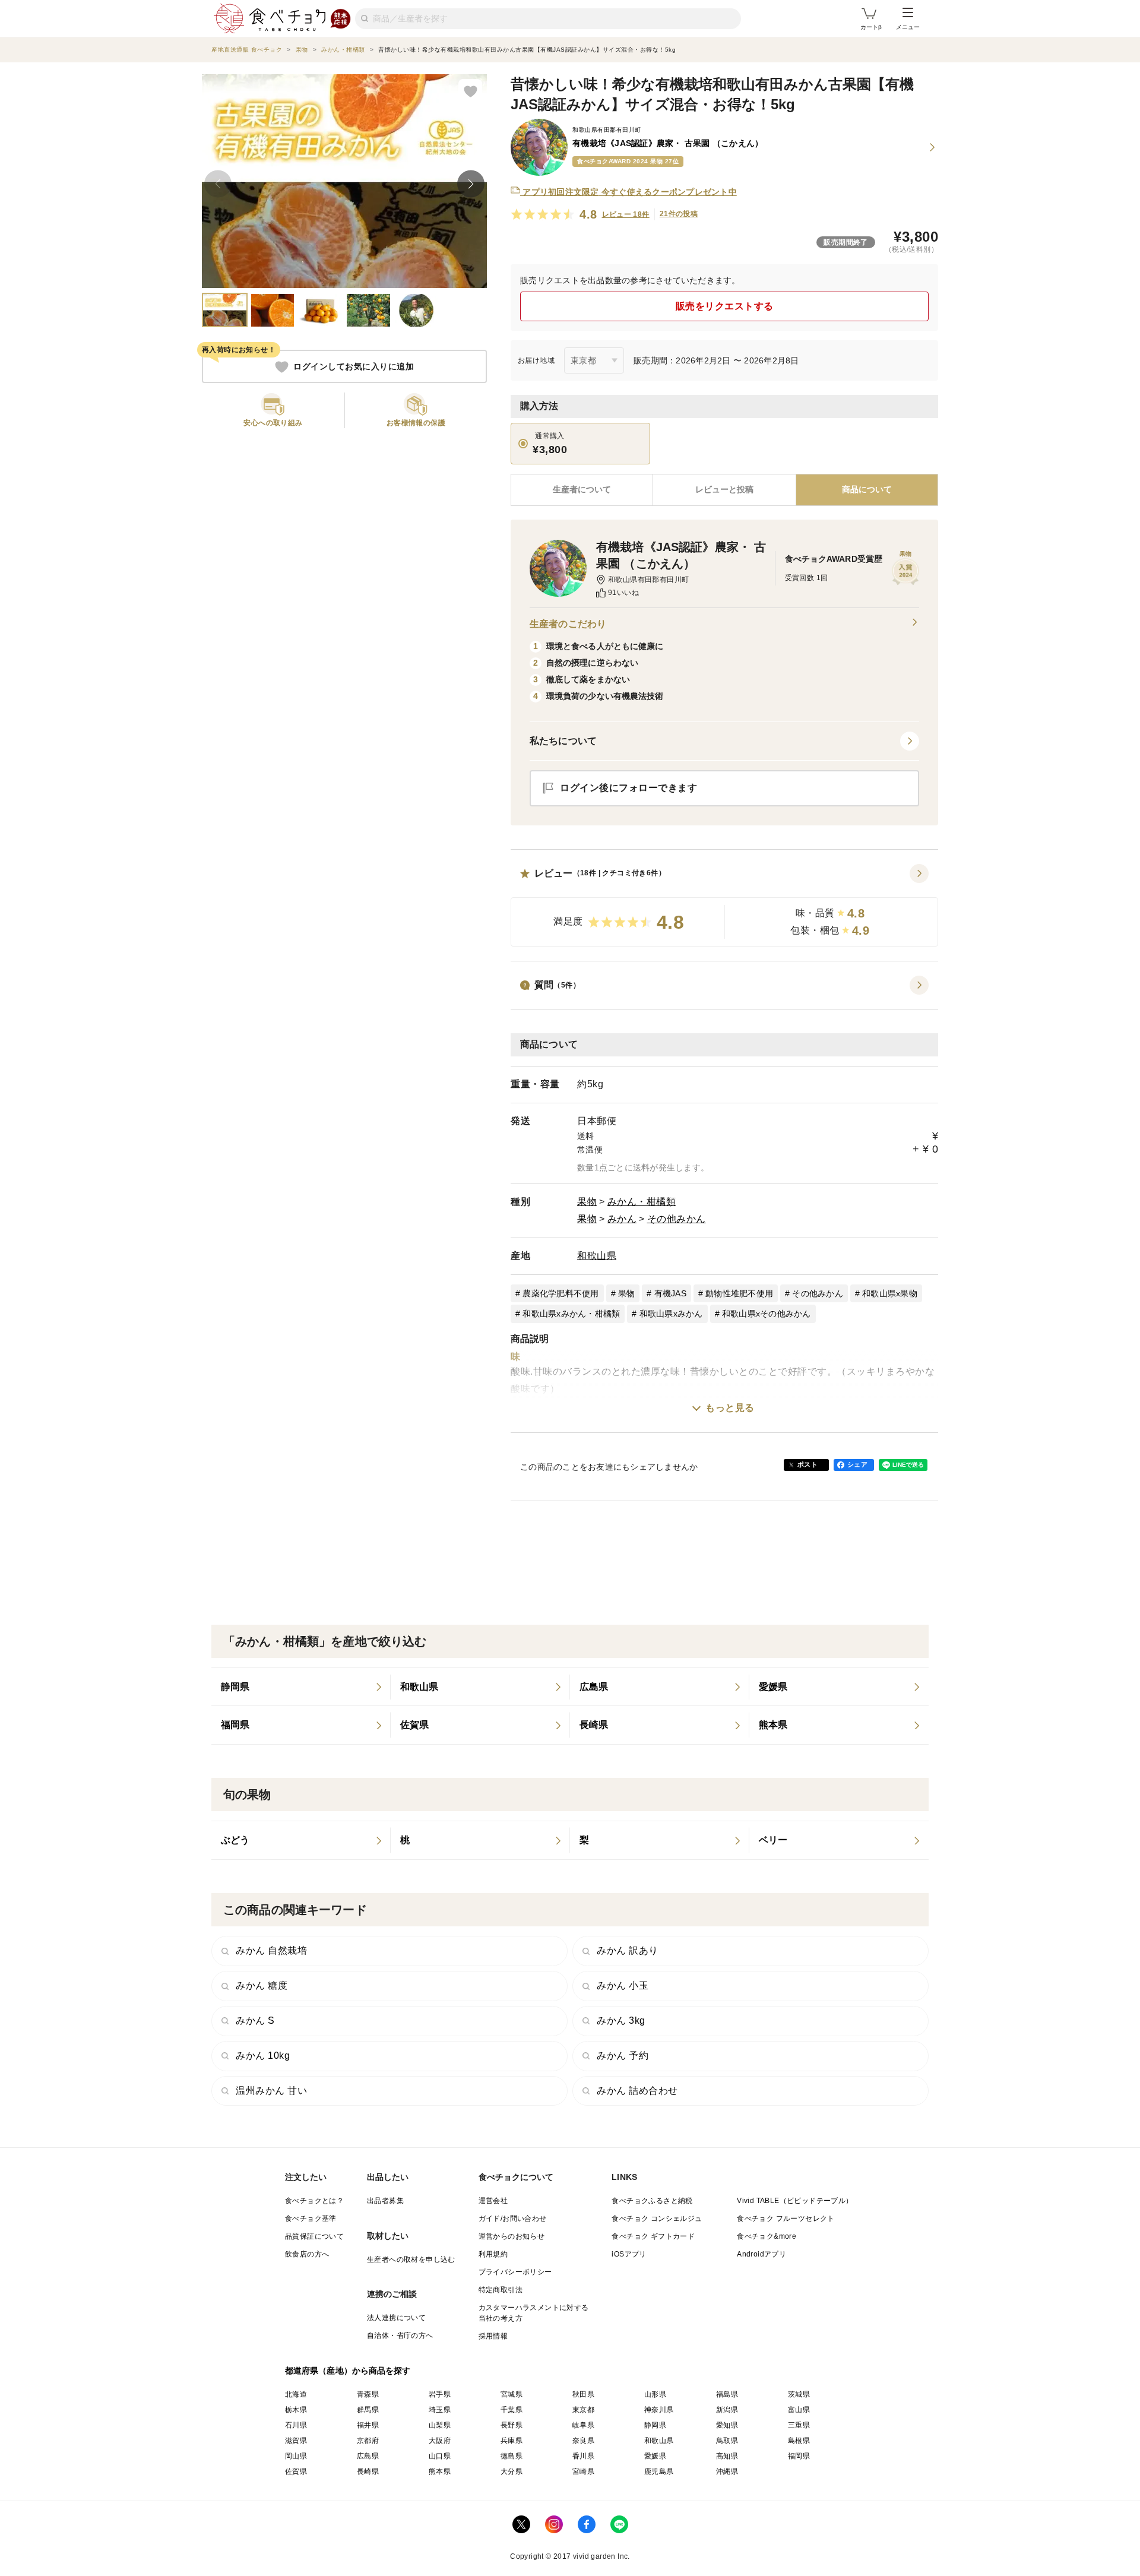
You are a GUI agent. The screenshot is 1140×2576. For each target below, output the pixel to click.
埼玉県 (440, 2410)
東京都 (583, 2410)
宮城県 (512, 2394)
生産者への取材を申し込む (411, 2259)
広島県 (368, 2456)
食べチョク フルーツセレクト (786, 2219)
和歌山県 (597, 1256)
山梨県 (440, 2425)
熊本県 (440, 2471)
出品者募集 (385, 2201)
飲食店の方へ (307, 2254)
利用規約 (493, 2254)
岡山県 (296, 2456)
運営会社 (493, 2201)
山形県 (655, 2394)
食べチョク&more (767, 2236)
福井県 (368, 2425)
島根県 (799, 2441)
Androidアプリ (761, 2254)
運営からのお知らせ (512, 2236)
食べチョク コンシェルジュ (657, 2219)
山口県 (440, 2456)
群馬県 (368, 2410)
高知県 (727, 2456)
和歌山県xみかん (671, 1314)
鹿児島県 (659, 2471)
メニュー (908, 27)
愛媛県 (655, 2456)
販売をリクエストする (725, 306)
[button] (724, 906)
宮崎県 (583, 2471)
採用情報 (493, 2336)
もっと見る (730, 1408)
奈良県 (583, 2441)
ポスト (807, 1464)
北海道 (296, 2394)
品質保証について (314, 2236)
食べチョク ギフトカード (653, 2236)
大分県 (512, 2471)
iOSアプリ (629, 2254)
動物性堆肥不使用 (739, 1293)
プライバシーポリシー (515, 2272)
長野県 (512, 2425)
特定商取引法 (501, 2290)
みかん (622, 1219)
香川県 (583, 2456)
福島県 (727, 2394)
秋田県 (583, 2394)
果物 (587, 1202)
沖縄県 (727, 2471)
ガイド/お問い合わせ (513, 2219)
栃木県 (296, 2410)
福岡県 (799, 2456)
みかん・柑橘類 (642, 1202)
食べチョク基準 (311, 2219)
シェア (857, 1464)
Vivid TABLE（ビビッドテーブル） (795, 2201)
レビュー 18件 (626, 214)
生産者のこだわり (568, 624)
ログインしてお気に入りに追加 (354, 367)
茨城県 (799, 2394)
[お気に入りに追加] (470, 91)
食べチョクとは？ (314, 2201)
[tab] (724, 490)
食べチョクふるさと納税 (652, 2201)
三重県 (799, 2425)
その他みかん (677, 1219)
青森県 (368, 2394)
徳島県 (512, 2456)
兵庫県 (512, 2441)
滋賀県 (296, 2441)
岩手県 (440, 2394)
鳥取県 (727, 2441)
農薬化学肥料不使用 (560, 1293)
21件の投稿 (679, 214)
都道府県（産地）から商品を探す (348, 2371)
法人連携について (396, 2318)
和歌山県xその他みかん (767, 1314)
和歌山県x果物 (890, 1293)
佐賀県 (296, 2471)
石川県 (296, 2425)
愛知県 (727, 2425)
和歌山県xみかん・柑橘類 (571, 1314)
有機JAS (670, 1293)
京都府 (368, 2441)
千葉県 (512, 2410)
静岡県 (655, 2425)
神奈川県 (659, 2410)
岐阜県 (583, 2425)
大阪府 (440, 2441)
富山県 (799, 2410)
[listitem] (301, 1687)
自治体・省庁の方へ (400, 2336)
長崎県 (368, 2471)
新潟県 (727, 2410)
